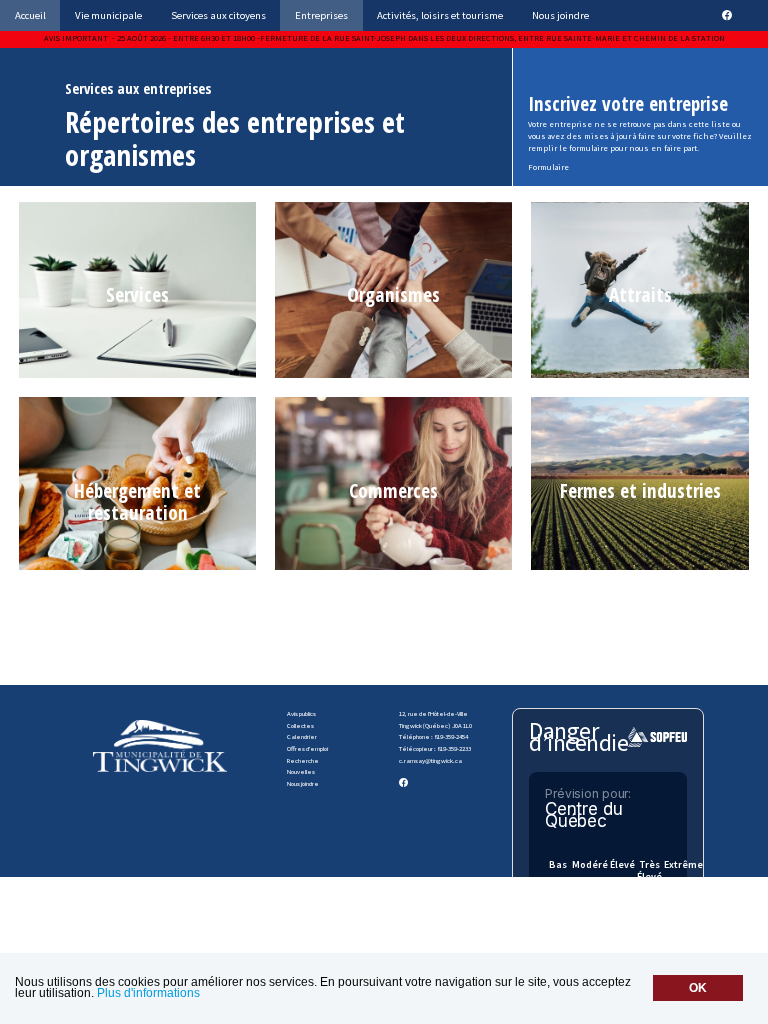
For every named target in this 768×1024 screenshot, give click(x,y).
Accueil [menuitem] (30, 15)
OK (698, 988)
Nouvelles (301, 771)
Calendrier (302, 736)
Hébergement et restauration (137, 501)
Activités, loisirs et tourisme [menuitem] (440, 15)
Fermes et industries (640, 490)
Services (137, 294)
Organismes (393, 294)
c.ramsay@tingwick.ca (430, 760)
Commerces (393, 490)
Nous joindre (303, 783)
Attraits (640, 294)
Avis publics (301, 713)
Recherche (303, 760)
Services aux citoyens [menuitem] (218, 15)
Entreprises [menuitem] (321, 15)
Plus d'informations (148, 993)
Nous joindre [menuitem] (560, 15)
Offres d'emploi (307, 748)
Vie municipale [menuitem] (108, 15)
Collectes (300, 725)
